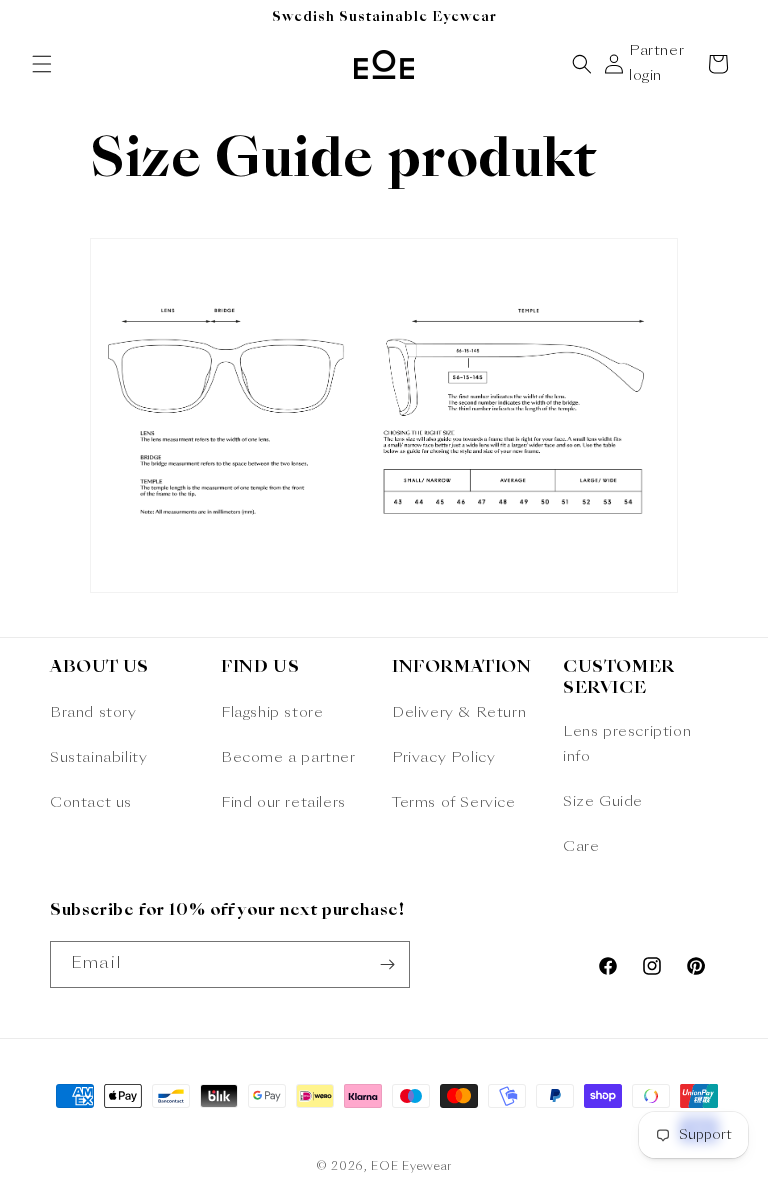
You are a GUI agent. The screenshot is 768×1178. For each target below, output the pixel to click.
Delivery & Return (459, 713)
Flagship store (272, 713)
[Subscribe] (387, 964)
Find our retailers (283, 803)
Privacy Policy (443, 758)
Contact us (91, 803)
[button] (42, 64)
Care (581, 847)
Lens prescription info (627, 744)
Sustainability (98, 758)
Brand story (93, 713)
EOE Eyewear (411, 1167)
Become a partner (288, 758)
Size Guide (603, 802)
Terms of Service (454, 803)
